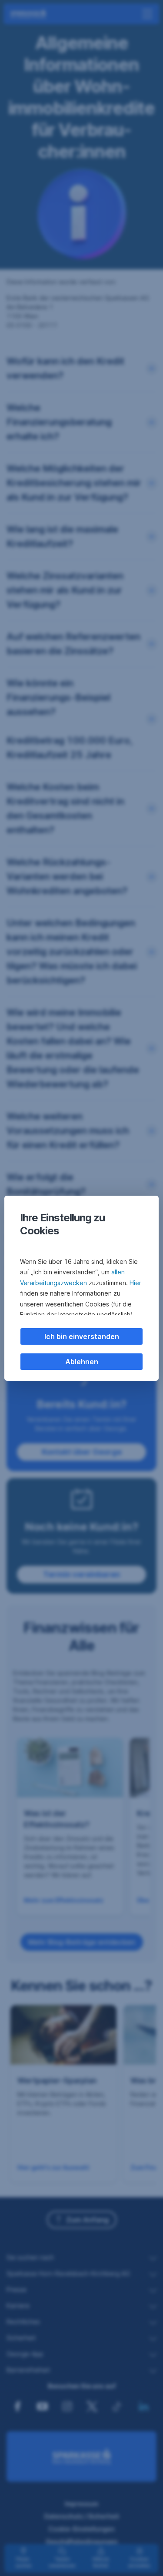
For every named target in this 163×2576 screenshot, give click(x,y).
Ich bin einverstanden (82, 1336)
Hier (135, 1283)
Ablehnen (82, 1362)
